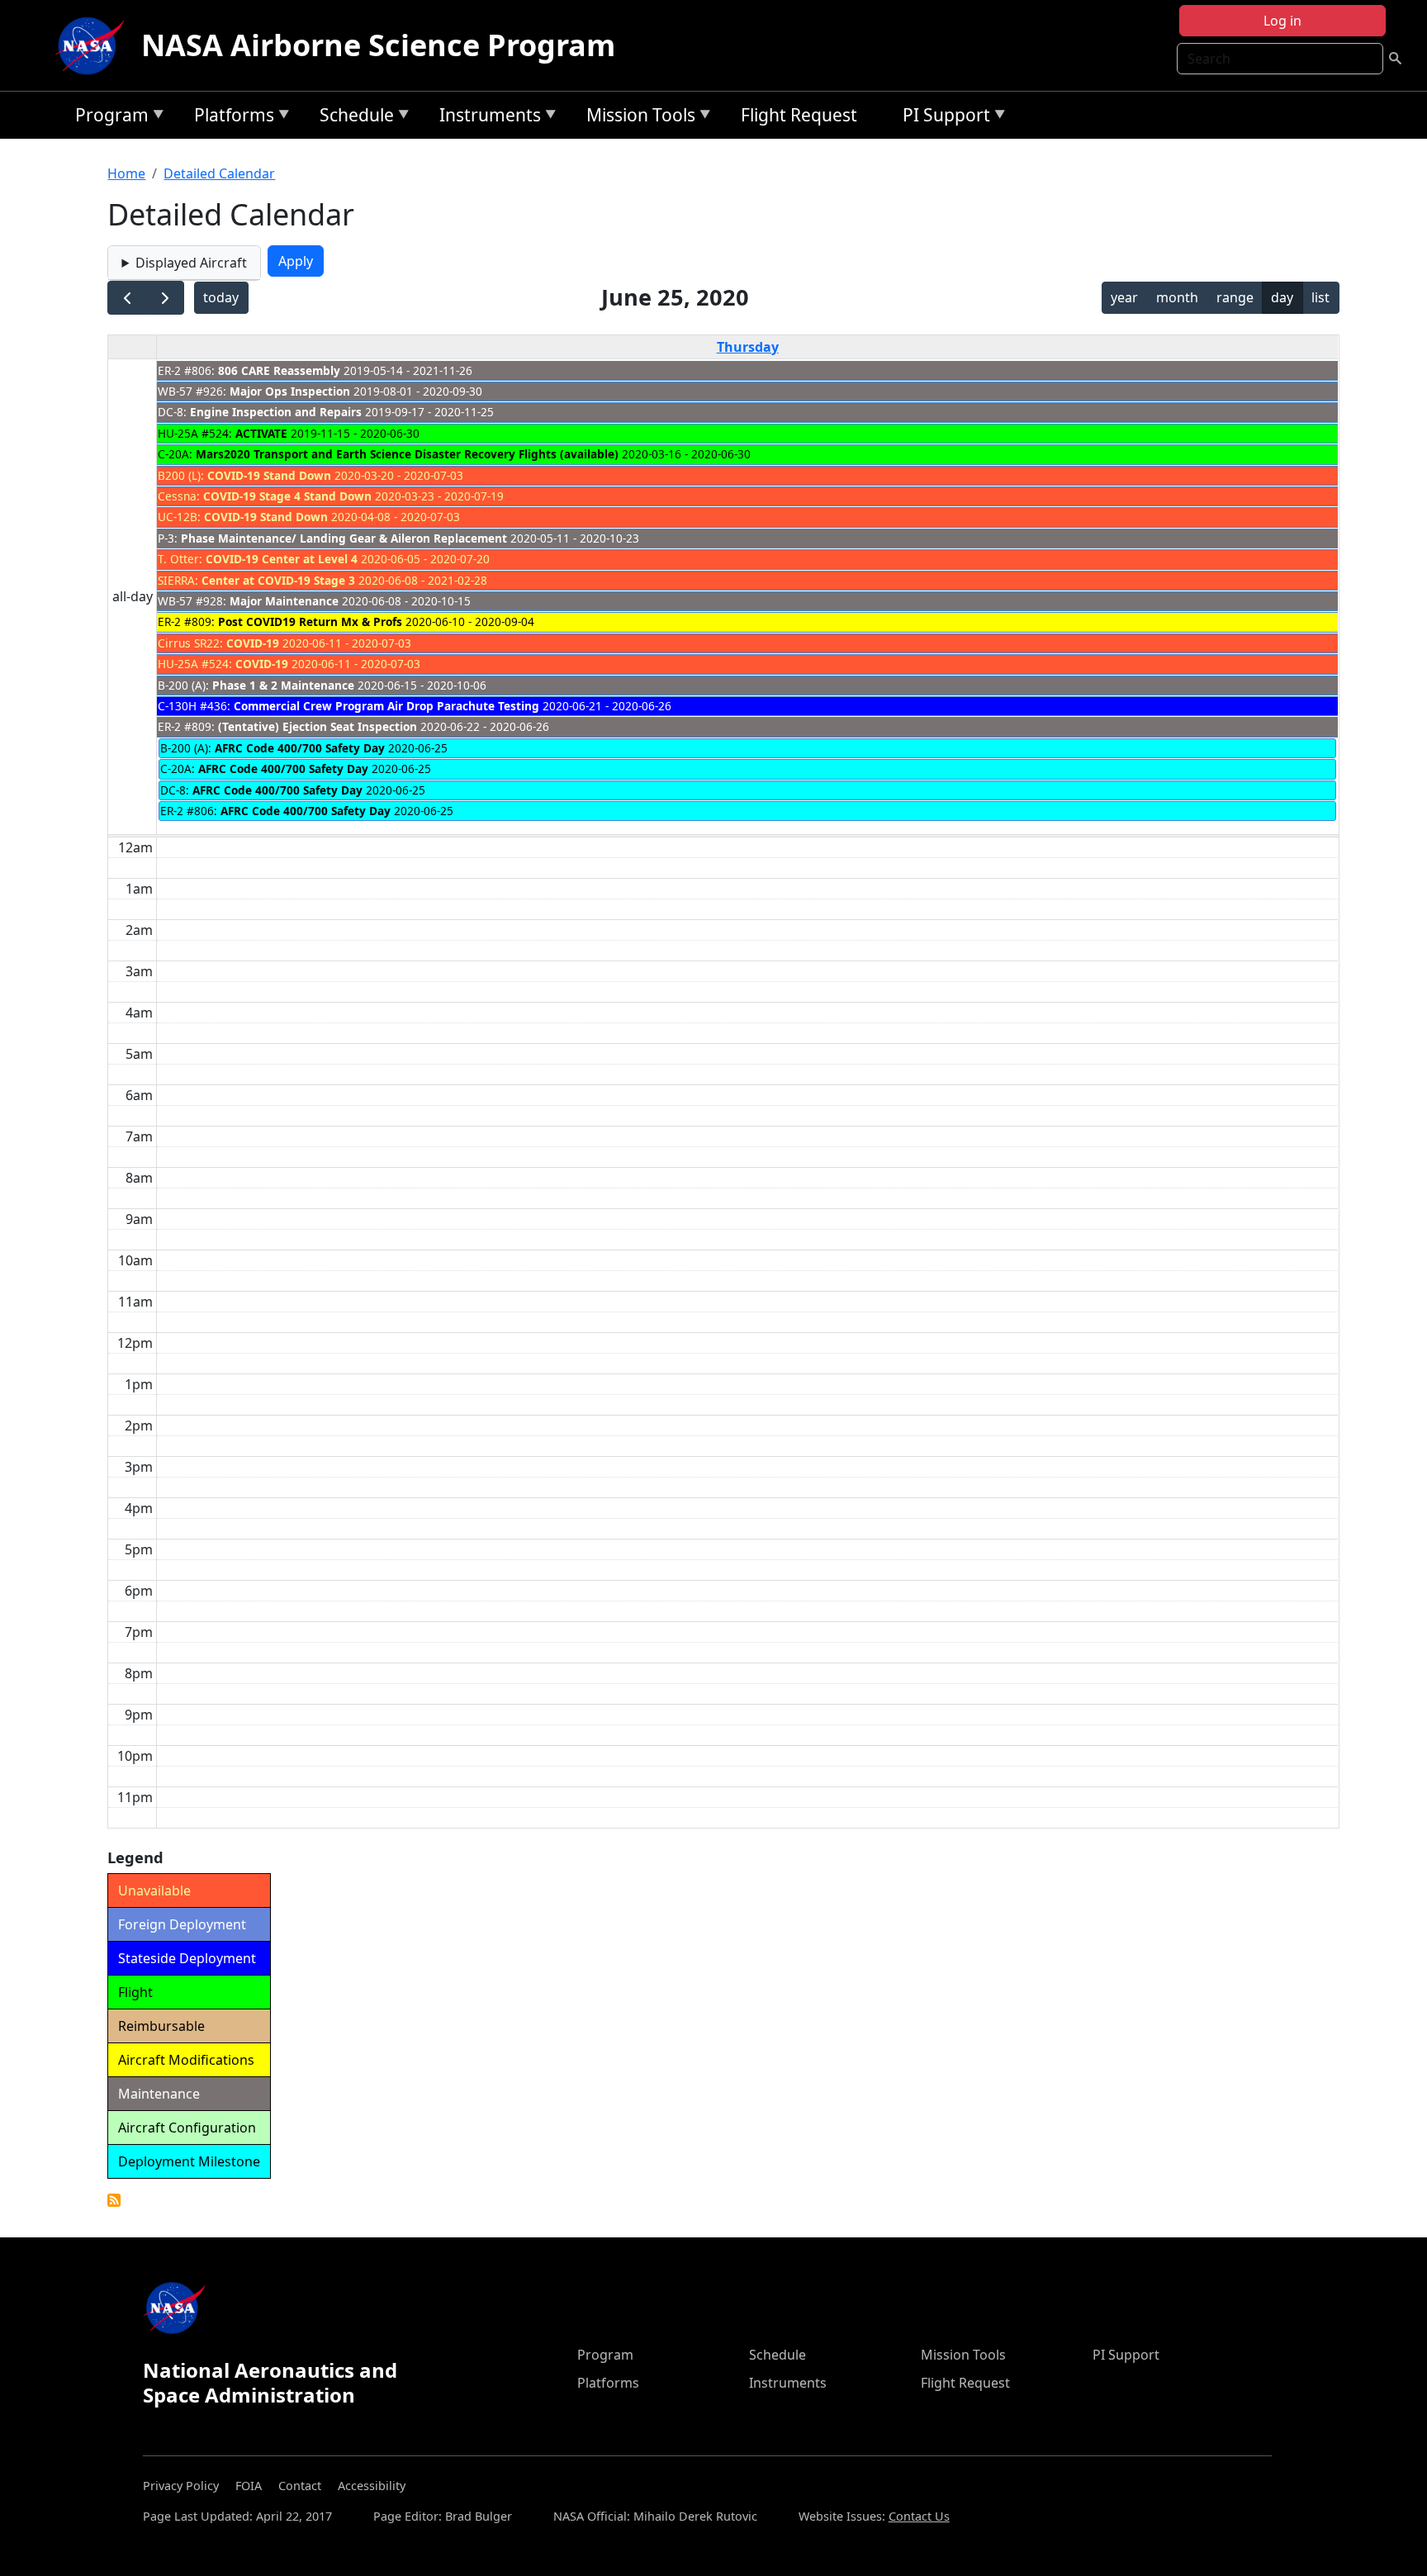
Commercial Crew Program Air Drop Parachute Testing (386, 706)
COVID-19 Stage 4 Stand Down (287, 496)
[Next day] (165, 298)
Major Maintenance (284, 601)
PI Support (942, 118)
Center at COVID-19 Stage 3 (278, 580)
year (1124, 297)
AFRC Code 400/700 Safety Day (300, 748)
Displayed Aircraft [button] (191, 263)
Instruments (486, 118)
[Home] (93, 45)
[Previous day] (127, 298)
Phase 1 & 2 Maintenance (283, 685)
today (221, 297)
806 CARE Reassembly (279, 370)
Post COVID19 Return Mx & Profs (310, 621)
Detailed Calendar (219, 173)
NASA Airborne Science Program (378, 45)
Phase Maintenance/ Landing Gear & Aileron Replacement (344, 538)
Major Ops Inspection (290, 391)
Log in (1282, 21)
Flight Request (799, 115)
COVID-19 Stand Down (269, 475)
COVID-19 (253, 643)
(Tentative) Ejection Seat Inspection (318, 726)
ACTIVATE (261, 433)
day (1282, 297)
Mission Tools (637, 118)
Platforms (230, 118)
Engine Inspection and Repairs (276, 412)
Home (126, 173)
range (1235, 297)
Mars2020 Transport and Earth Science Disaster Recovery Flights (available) (407, 454)
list (1320, 297)
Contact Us (919, 2516)
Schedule (353, 118)
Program (108, 118)
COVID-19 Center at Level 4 (282, 559)
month (1177, 297)
